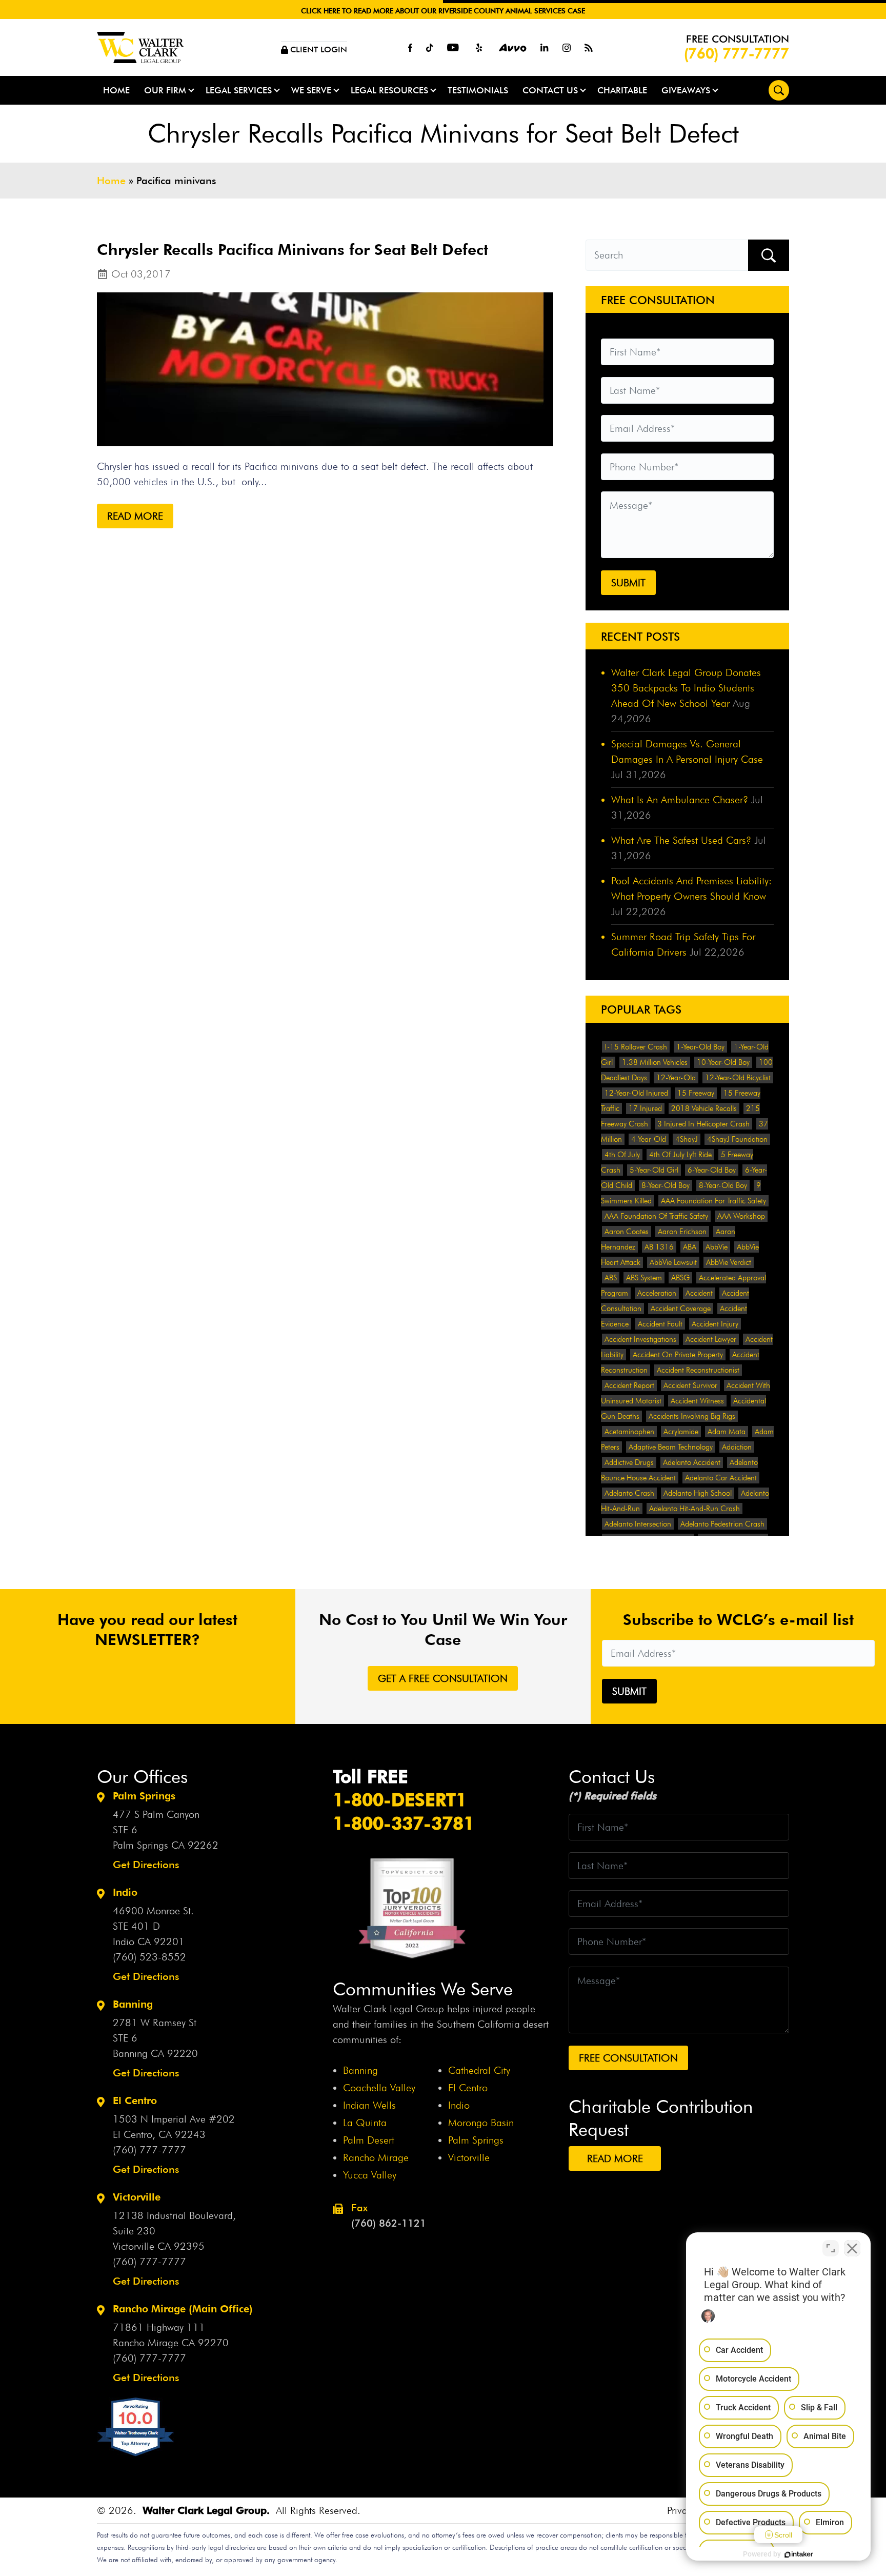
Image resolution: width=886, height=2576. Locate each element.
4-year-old (649, 1139)
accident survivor (690, 1385)
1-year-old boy (700, 1047)
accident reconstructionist (698, 1370)
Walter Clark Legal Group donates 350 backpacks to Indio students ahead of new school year (686, 688)
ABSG (680, 1278)
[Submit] (769, 255)
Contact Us (550, 90)
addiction (737, 1447)
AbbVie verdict (729, 1262)
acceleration (657, 1293)
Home (116, 90)
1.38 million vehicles (655, 1062)
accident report (629, 1385)
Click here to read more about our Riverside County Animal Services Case (443, 11)
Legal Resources (389, 90)
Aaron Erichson (682, 1232)
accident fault (660, 1324)
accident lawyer (711, 1339)
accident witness (697, 1401)
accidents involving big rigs (692, 1416)
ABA (690, 1247)
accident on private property (678, 1355)
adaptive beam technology (671, 1447)
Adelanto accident (692, 1462)
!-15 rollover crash (636, 1047)
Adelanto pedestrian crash (722, 1524)
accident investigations (640, 1339)
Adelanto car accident (721, 1478)
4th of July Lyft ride (680, 1155)
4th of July (622, 1155)
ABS (611, 1278)
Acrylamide (681, 1432)
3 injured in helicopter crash (703, 1124)
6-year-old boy (712, 1170)
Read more (135, 516)
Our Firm (165, 90)
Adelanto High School (698, 1493)
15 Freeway (696, 1093)
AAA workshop (741, 1216)
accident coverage (681, 1309)
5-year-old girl (654, 1170)
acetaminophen (629, 1432)
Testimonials (478, 90)
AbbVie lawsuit (673, 1262)
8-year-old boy (666, 1185)
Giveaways (686, 90)
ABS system (644, 1278)
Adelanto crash (629, 1493)
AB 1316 (659, 1247)
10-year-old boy (723, 1062)
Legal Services (239, 90)
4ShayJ (687, 1139)
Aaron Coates (627, 1232)
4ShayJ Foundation (737, 1139)
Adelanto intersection (638, 1524)
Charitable (622, 90)
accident (699, 1293)
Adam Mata (727, 1432)
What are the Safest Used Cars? (681, 840)
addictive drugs (629, 1462)
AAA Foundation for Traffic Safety (713, 1201)
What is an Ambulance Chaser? (680, 800)
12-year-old (676, 1078)
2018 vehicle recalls (704, 1108)
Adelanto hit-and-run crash (694, 1509)
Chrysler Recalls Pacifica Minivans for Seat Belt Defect (293, 249)
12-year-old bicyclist (738, 1078)
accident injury (715, 1324)
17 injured (645, 1108)
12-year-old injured (636, 1093)
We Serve (311, 90)
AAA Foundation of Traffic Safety (656, 1216)
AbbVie (717, 1247)
